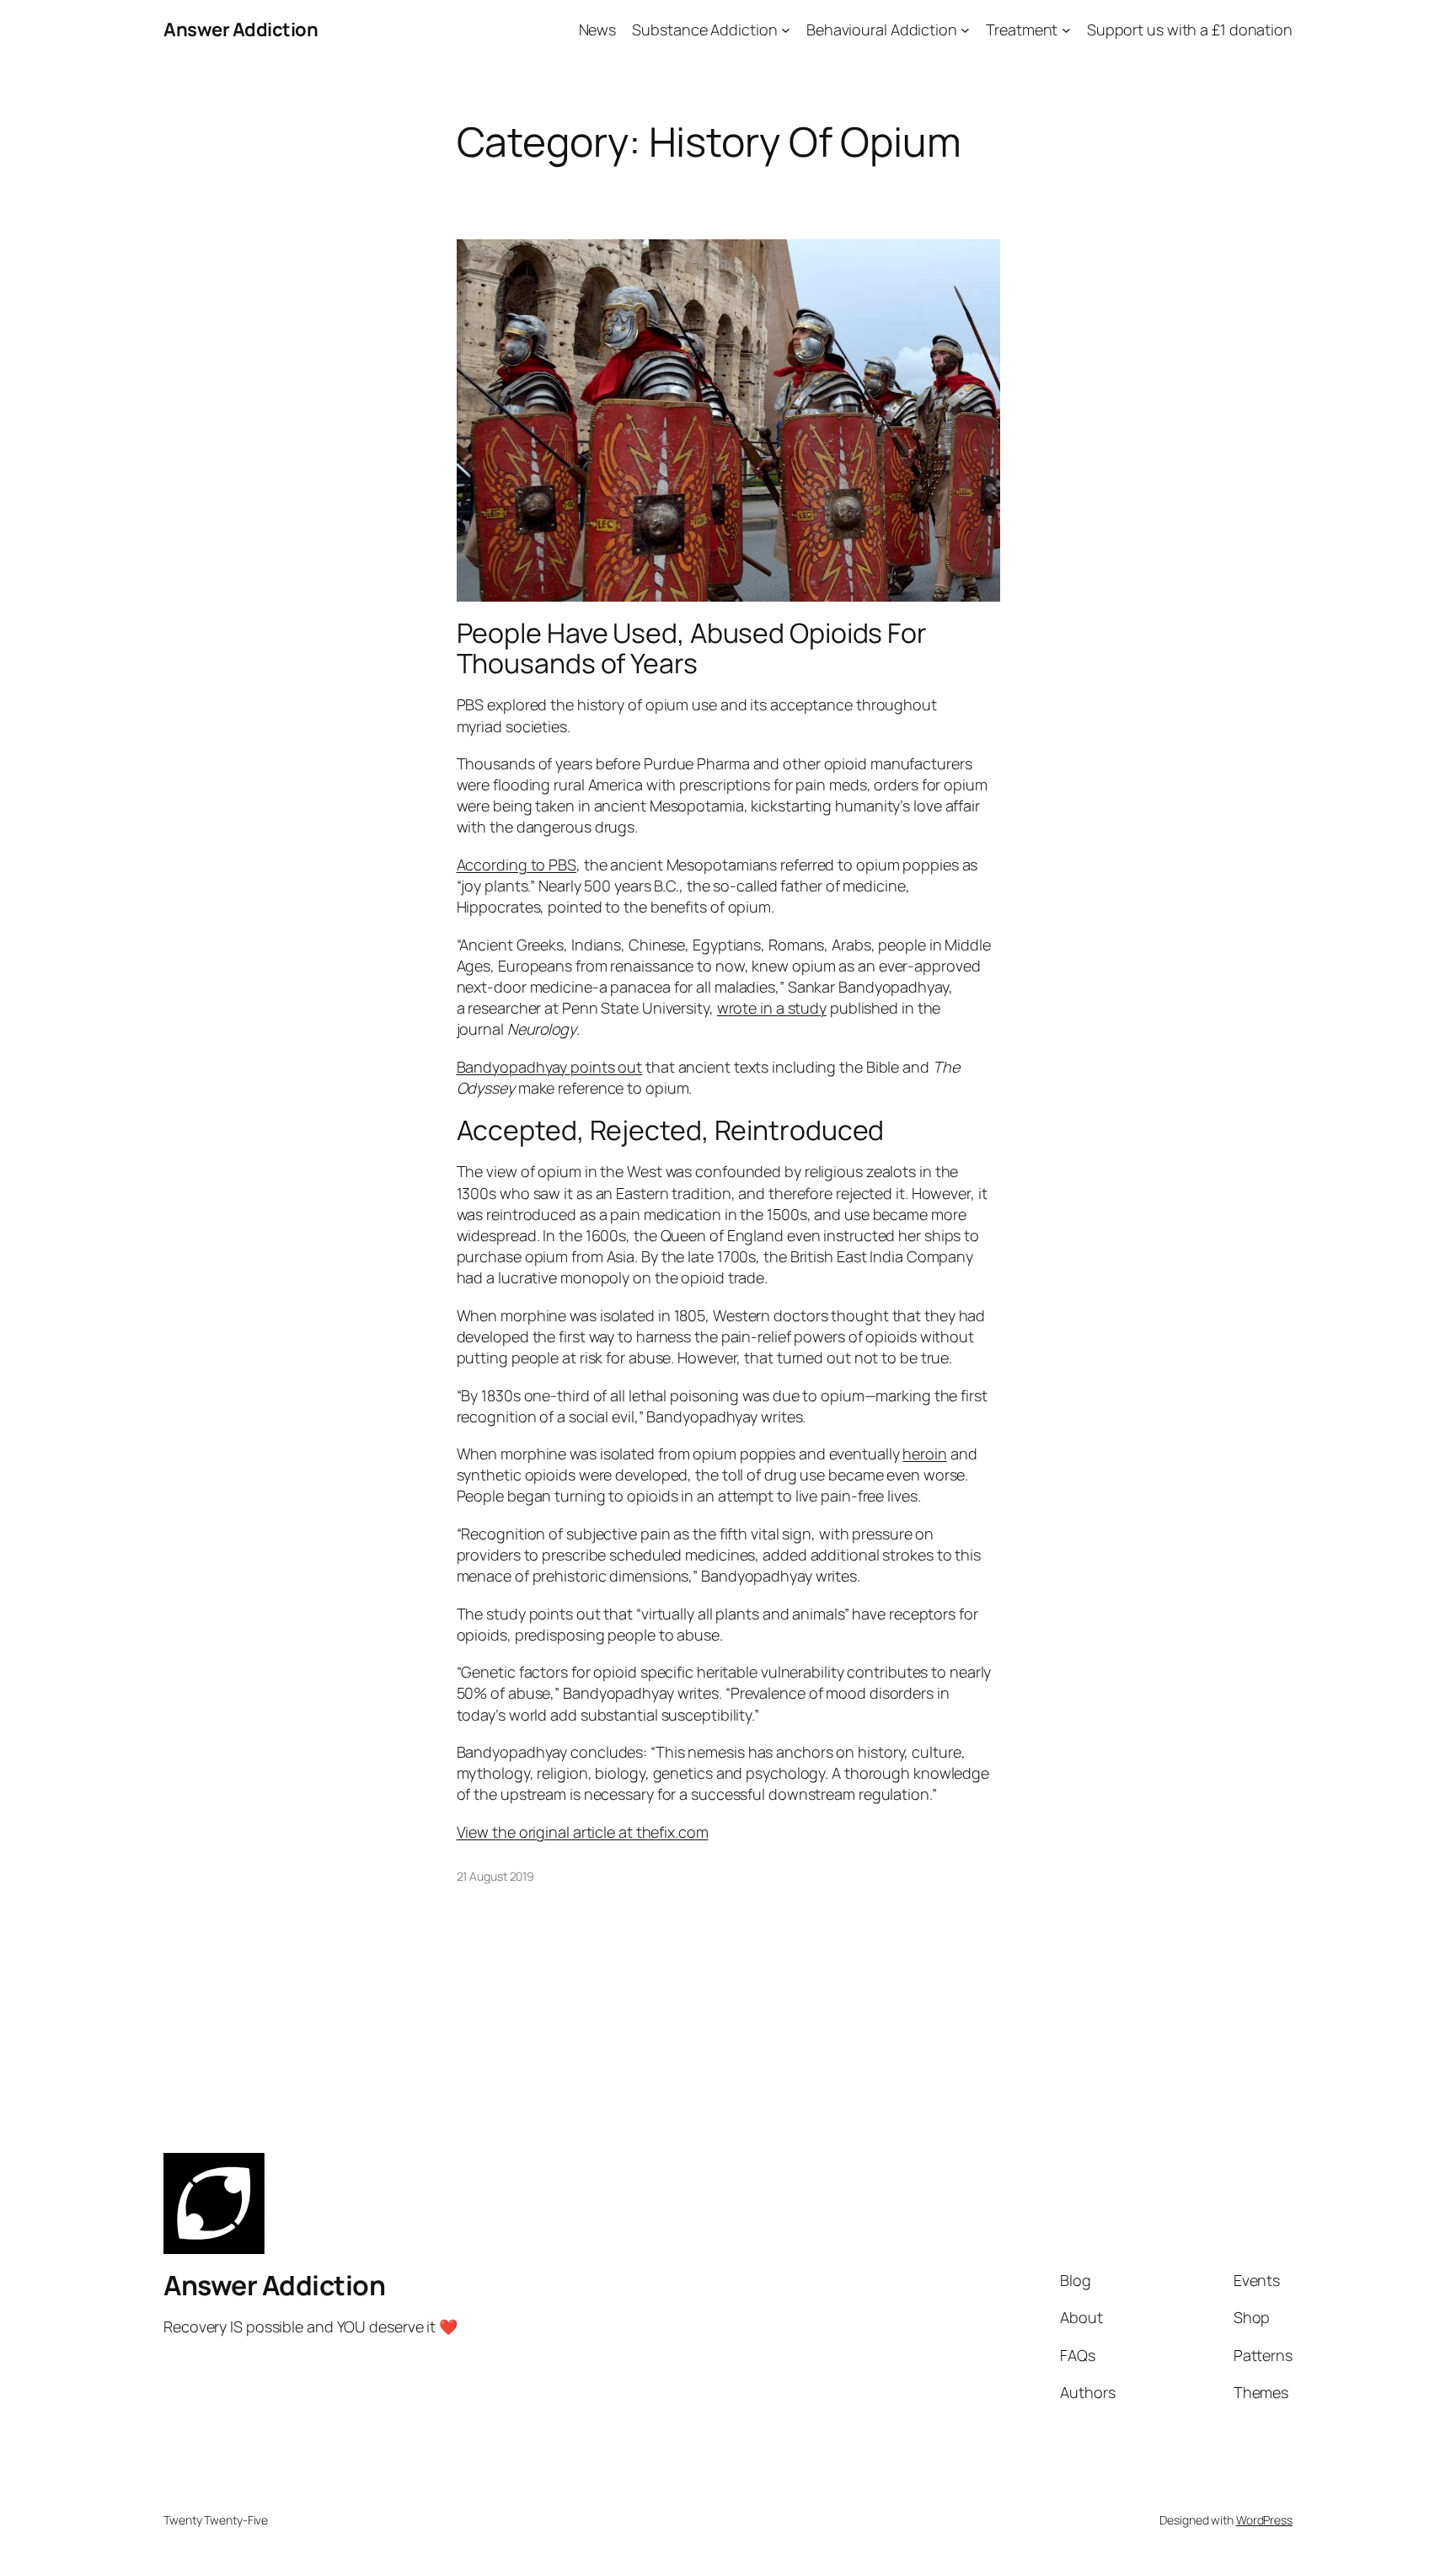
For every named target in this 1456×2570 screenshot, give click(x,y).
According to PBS (517, 865)
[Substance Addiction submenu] (786, 30)
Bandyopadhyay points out (550, 1067)
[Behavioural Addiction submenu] (965, 30)
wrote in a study (772, 1008)
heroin (924, 1454)
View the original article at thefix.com (583, 1832)
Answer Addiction (241, 29)
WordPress (1264, 2520)
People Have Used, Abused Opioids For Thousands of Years (692, 648)
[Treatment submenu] (1066, 30)
